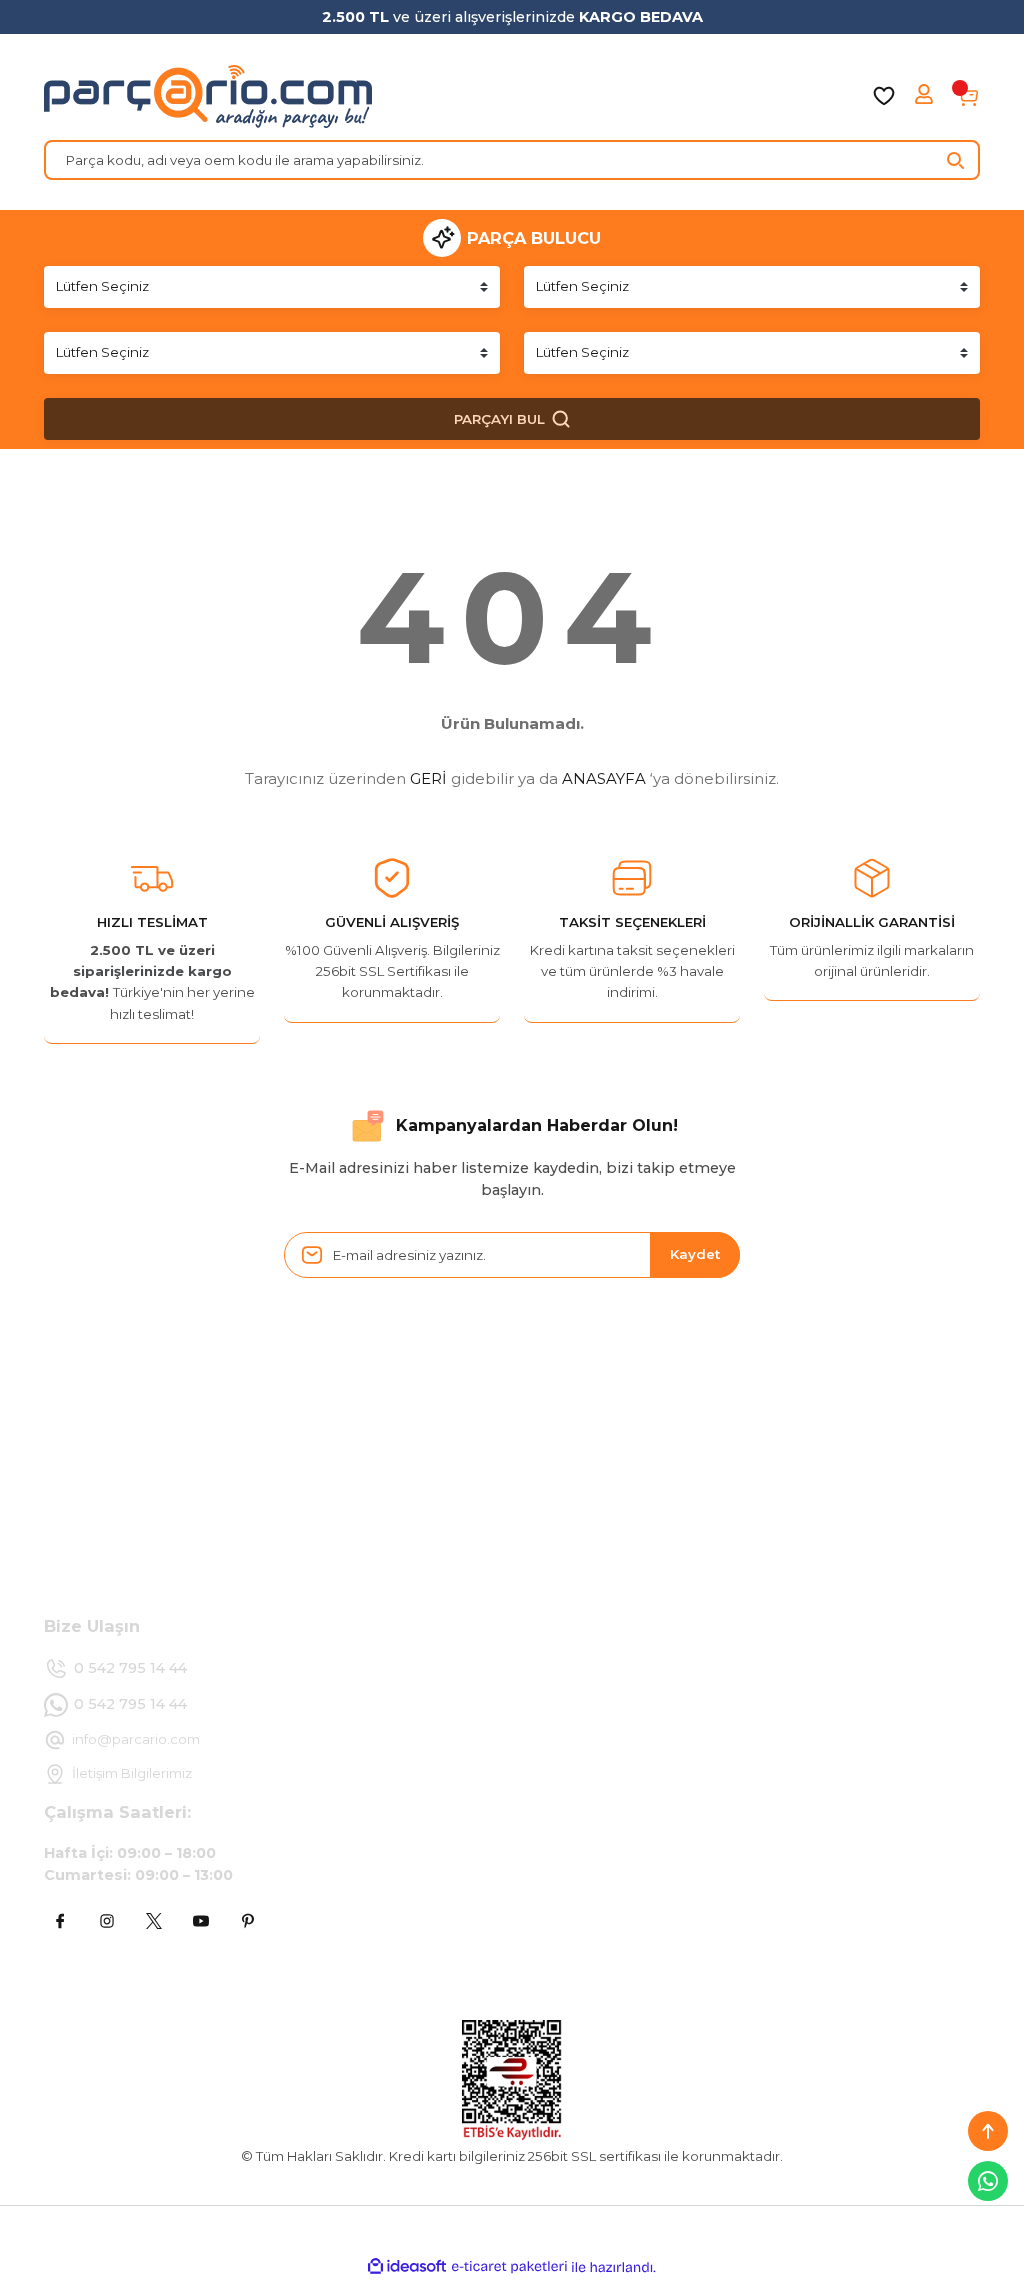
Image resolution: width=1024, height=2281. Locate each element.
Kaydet (695, 1254)
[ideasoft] (407, 2267)
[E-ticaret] (509, 2267)
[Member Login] (926, 96)
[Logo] (208, 96)
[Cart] (968, 96)
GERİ (428, 778)
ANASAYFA (604, 778)
